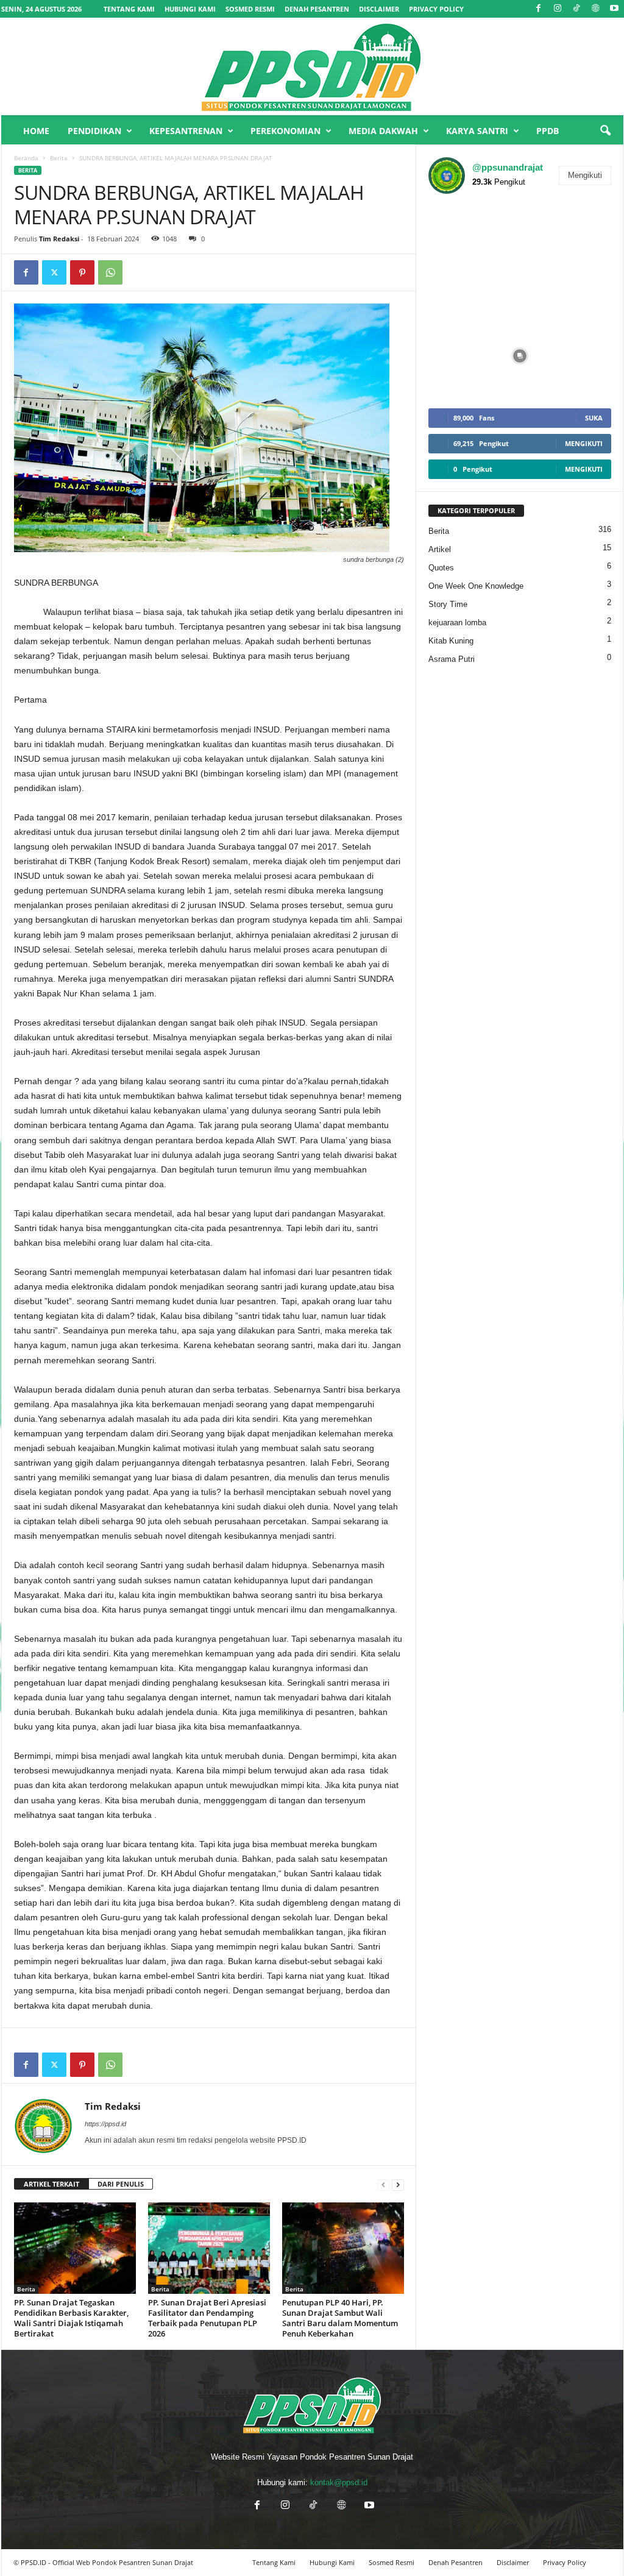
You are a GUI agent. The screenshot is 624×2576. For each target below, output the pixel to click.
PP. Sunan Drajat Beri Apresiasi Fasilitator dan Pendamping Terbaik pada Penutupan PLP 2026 (207, 2318)
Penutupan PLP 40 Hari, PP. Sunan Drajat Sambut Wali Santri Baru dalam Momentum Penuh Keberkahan (340, 2318)
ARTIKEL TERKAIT (51, 2184)
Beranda (26, 158)
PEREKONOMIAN (285, 131)
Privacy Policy (436, 9)
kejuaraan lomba (457, 623)
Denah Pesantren (317, 9)
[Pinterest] (82, 272)
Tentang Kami (129, 9)
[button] (605, 131)
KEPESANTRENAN (186, 131)
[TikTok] (576, 9)
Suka (594, 418)
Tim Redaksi (59, 239)
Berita (59, 158)
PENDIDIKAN (94, 131)
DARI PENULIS (121, 2184)
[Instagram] (558, 9)
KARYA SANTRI (477, 131)
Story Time (448, 604)
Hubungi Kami (190, 9)
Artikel (440, 549)
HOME (36, 131)
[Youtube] (614, 9)
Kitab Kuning (451, 641)
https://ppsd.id (105, 2124)
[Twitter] (54, 272)
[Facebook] (539, 9)
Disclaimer (379, 9)
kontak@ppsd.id (339, 2482)
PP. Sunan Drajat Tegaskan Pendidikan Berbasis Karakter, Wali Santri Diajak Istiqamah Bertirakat (71, 2318)
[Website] (595, 9)
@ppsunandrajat (508, 167)
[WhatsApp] (110, 272)
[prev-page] (383, 2184)
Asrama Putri (452, 659)
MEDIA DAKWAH (383, 131)
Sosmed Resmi (250, 9)
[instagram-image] (459, 234)
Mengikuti (585, 175)
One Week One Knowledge (476, 586)
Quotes (441, 568)
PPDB (548, 131)
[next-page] (398, 2184)
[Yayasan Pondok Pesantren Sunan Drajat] (312, 66)
